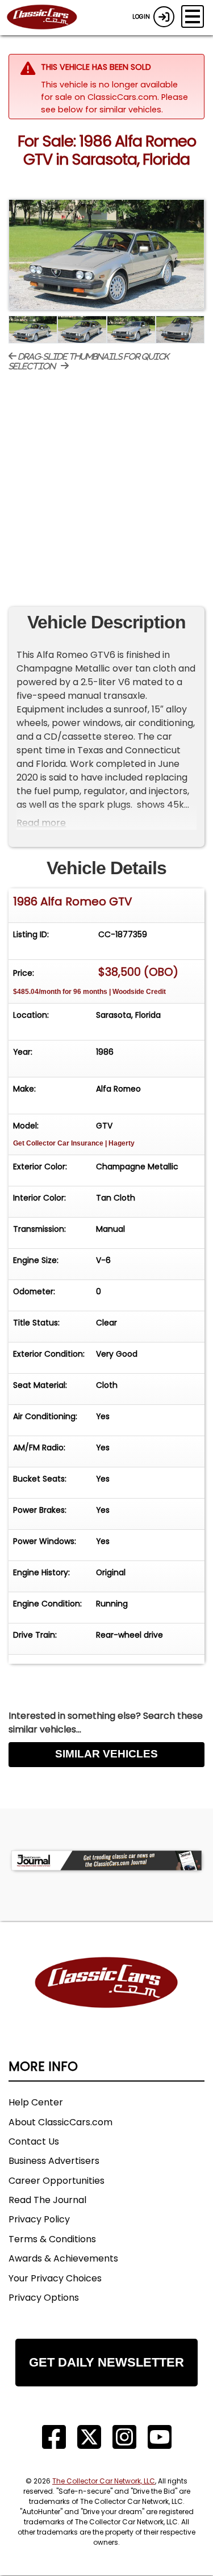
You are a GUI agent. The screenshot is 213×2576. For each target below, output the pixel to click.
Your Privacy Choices (55, 2278)
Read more (41, 823)
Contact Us (34, 2141)
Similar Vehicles (106, 1754)
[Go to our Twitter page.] (89, 2437)
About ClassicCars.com (60, 2122)
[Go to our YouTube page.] (160, 2437)
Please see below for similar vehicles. (114, 103)
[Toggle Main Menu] (193, 16)
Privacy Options (44, 2298)
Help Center (36, 2102)
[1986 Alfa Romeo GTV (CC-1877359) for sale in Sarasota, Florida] (106, 255)
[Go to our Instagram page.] (124, 2437)
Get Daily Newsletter (106, 2362)
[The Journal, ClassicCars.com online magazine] (106, 1860)
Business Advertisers (54, 2161)
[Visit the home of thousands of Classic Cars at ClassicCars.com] (49, 18)
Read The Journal (47, 2200)
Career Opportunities (57, 2181)
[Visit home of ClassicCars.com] (106, 2000)
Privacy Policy (39, 2219)
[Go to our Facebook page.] (54, 2437)
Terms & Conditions (52, 2239)
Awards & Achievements (63, 2258)
